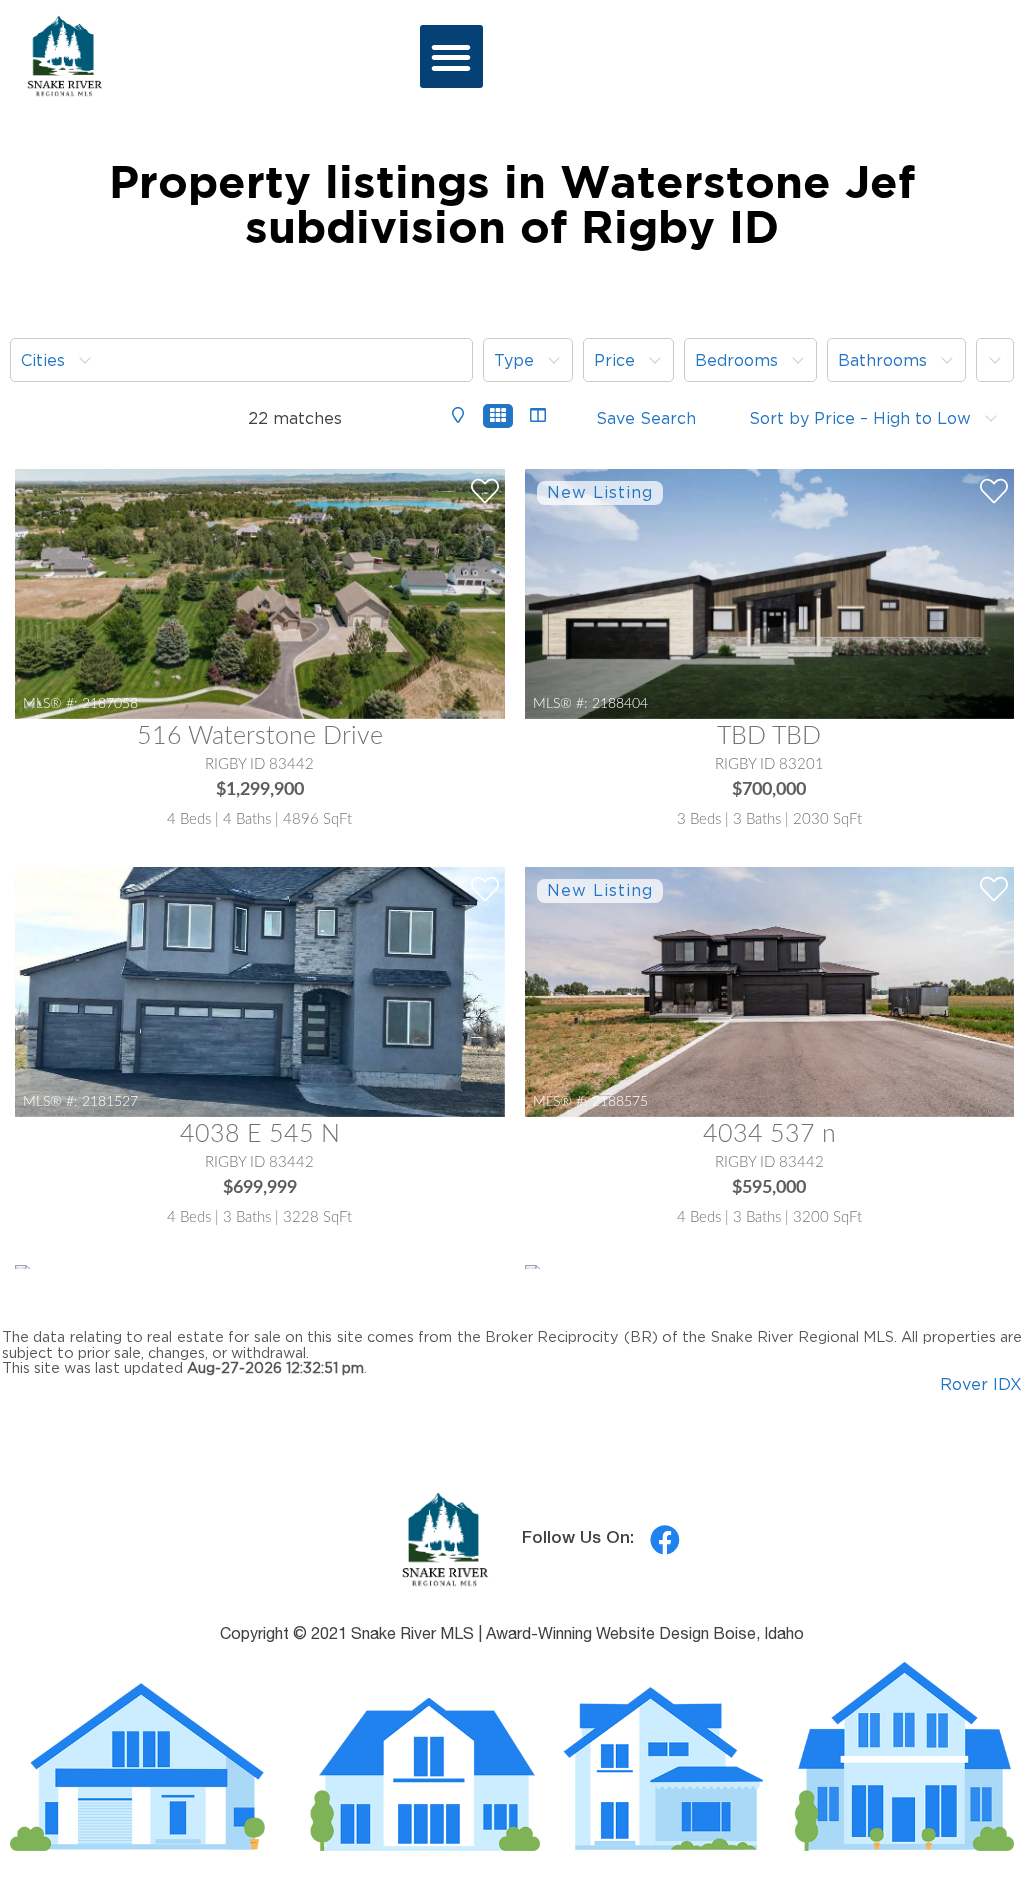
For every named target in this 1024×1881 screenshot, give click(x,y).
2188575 (620, 1101)
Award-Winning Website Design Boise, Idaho (645, 1636)
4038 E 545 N (260, 1134)
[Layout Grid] (498, 416)
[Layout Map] (458, 417)
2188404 (620, 703)
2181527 (110, 1101)
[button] (451, 56)
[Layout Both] (538, 417)
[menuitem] (241, 360)
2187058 (110, 703)
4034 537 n (769, 1134)
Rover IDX (981, 1384)
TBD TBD (769, 736)
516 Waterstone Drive (260, 736)
